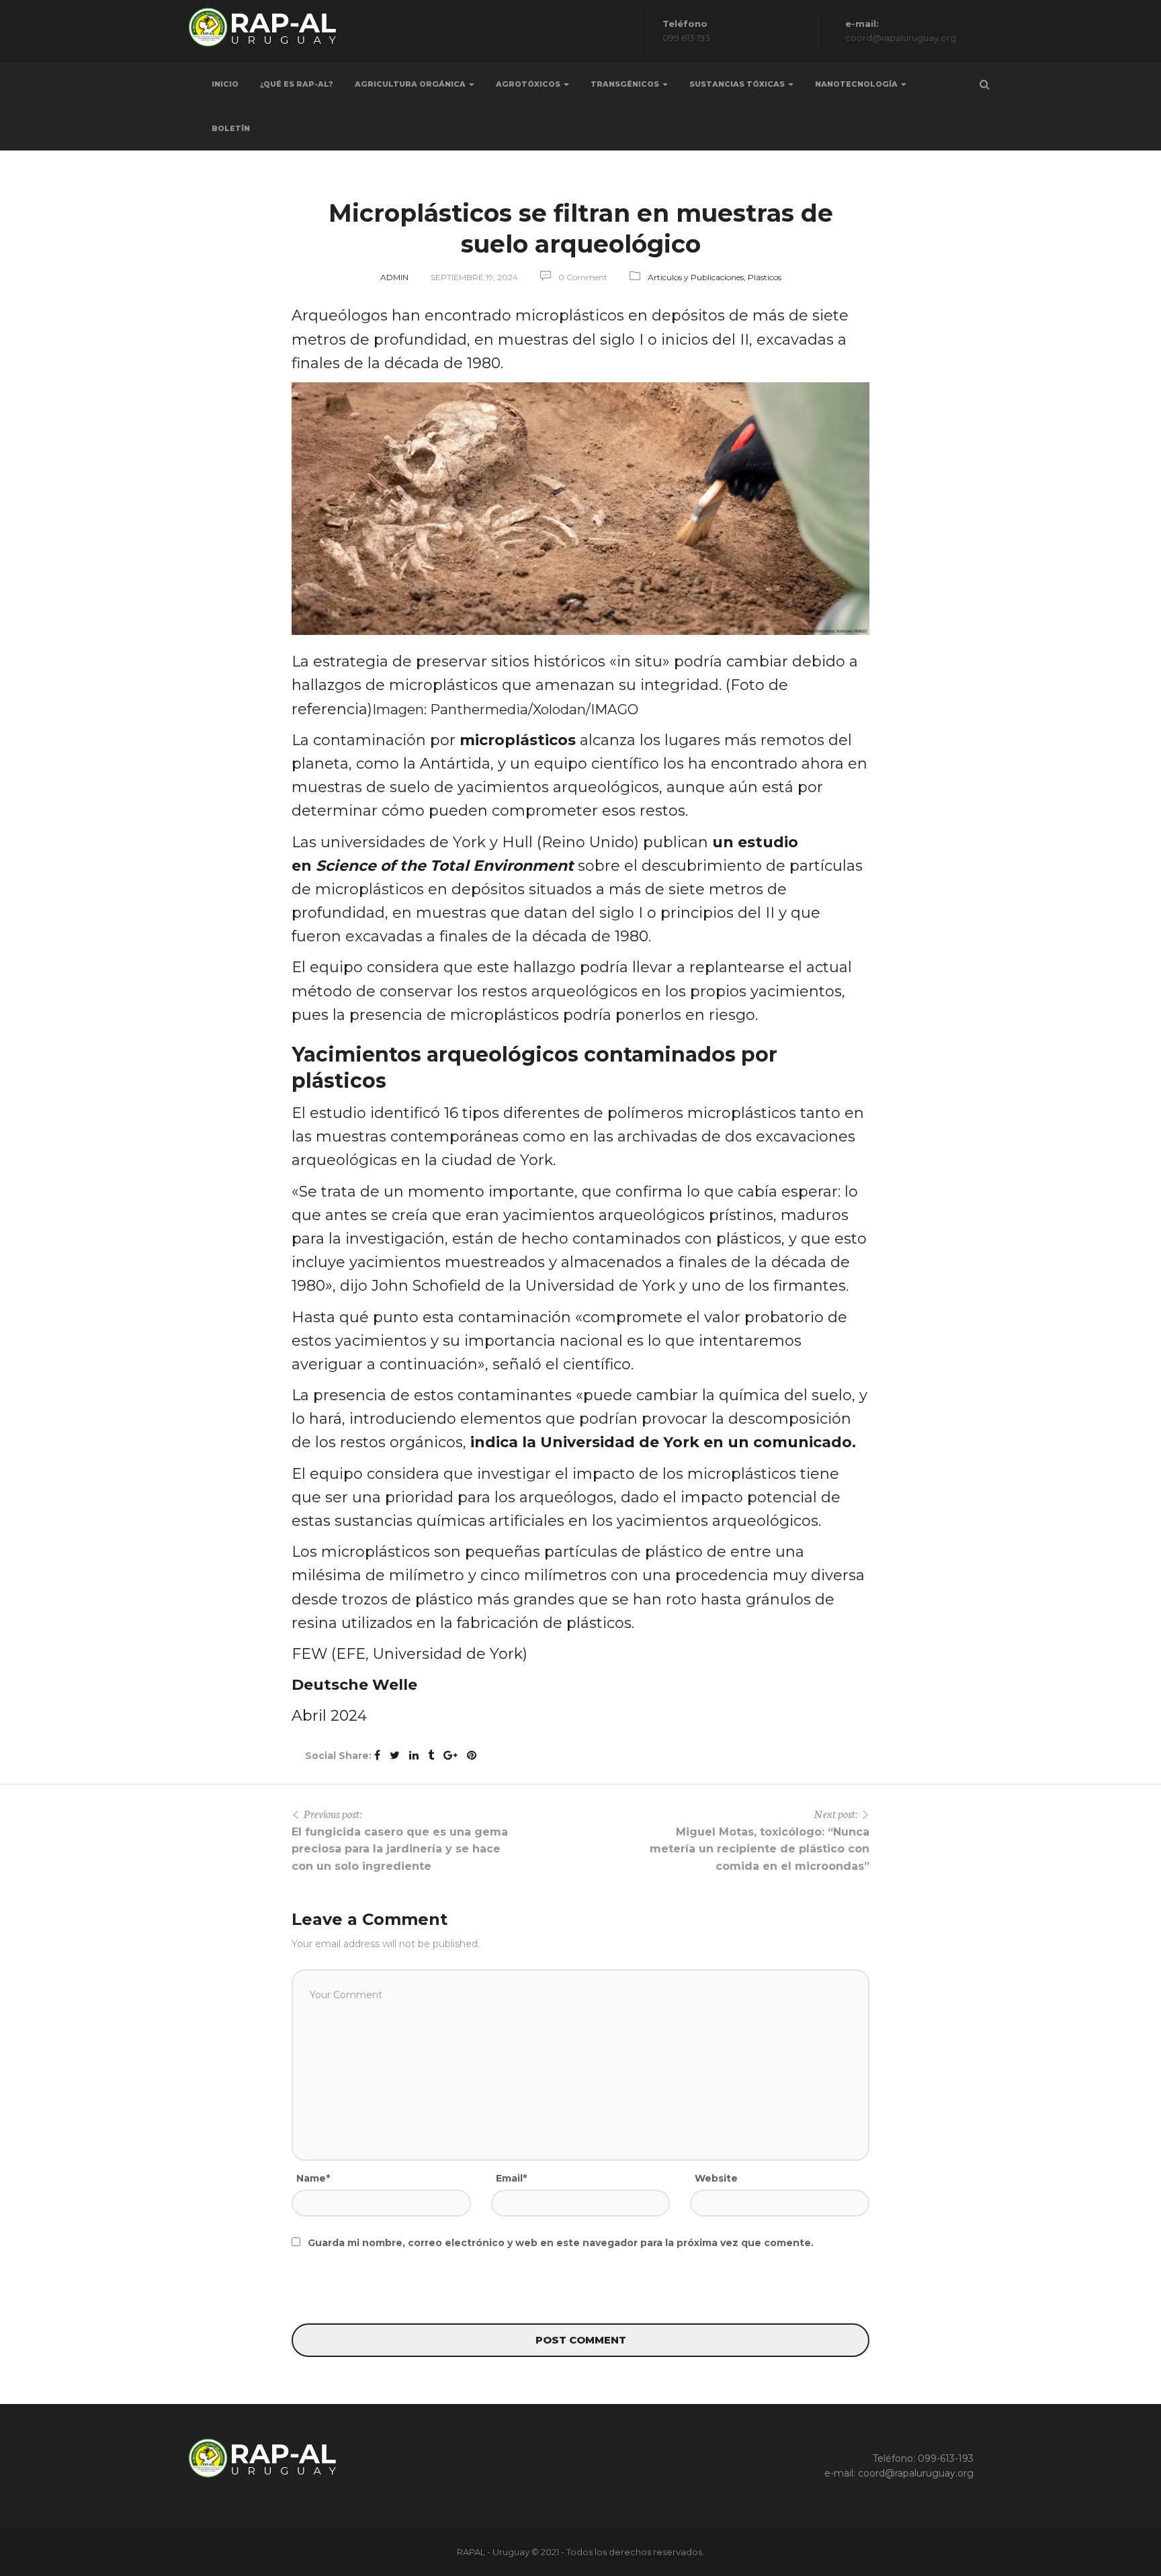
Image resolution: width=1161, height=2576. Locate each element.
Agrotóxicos (529, 84)
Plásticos (765, 277)
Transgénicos (626, 84)
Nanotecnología (857, 84)
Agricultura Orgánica (411, 84)
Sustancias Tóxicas (738, 84)
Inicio (225, 84)
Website (716, 2178)
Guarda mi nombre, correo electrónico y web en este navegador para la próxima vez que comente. (561, 2243)
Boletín (231, 128)
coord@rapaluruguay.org (916, 2473)
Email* (511, 2178)
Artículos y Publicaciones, (698, 277)
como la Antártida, (425, 764)
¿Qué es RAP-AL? (297, 84)
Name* (313, 2178)
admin (394, 277)
